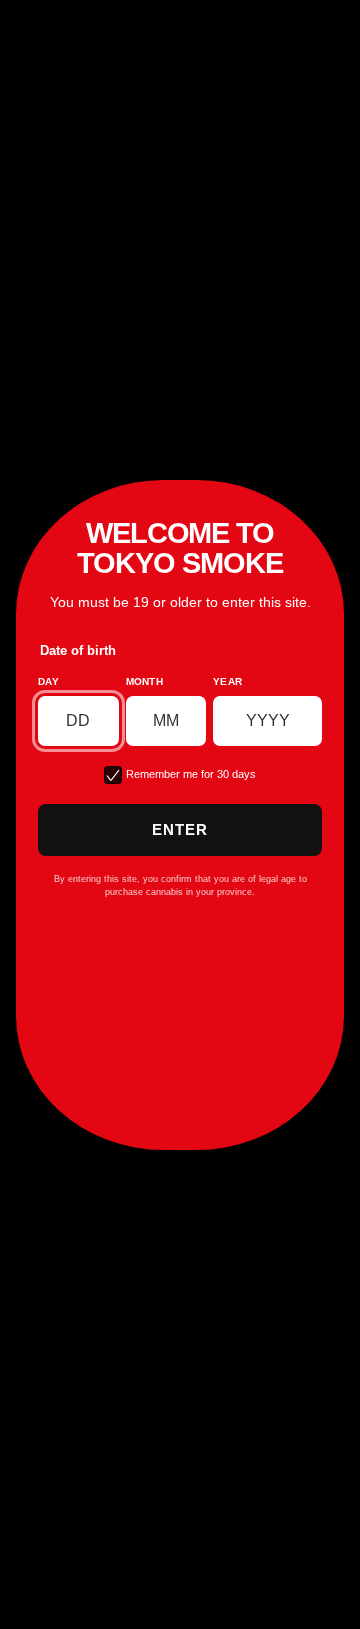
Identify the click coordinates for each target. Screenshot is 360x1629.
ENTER (180, 829)
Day (48, 681)
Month (145, 681)
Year (227, 681)
